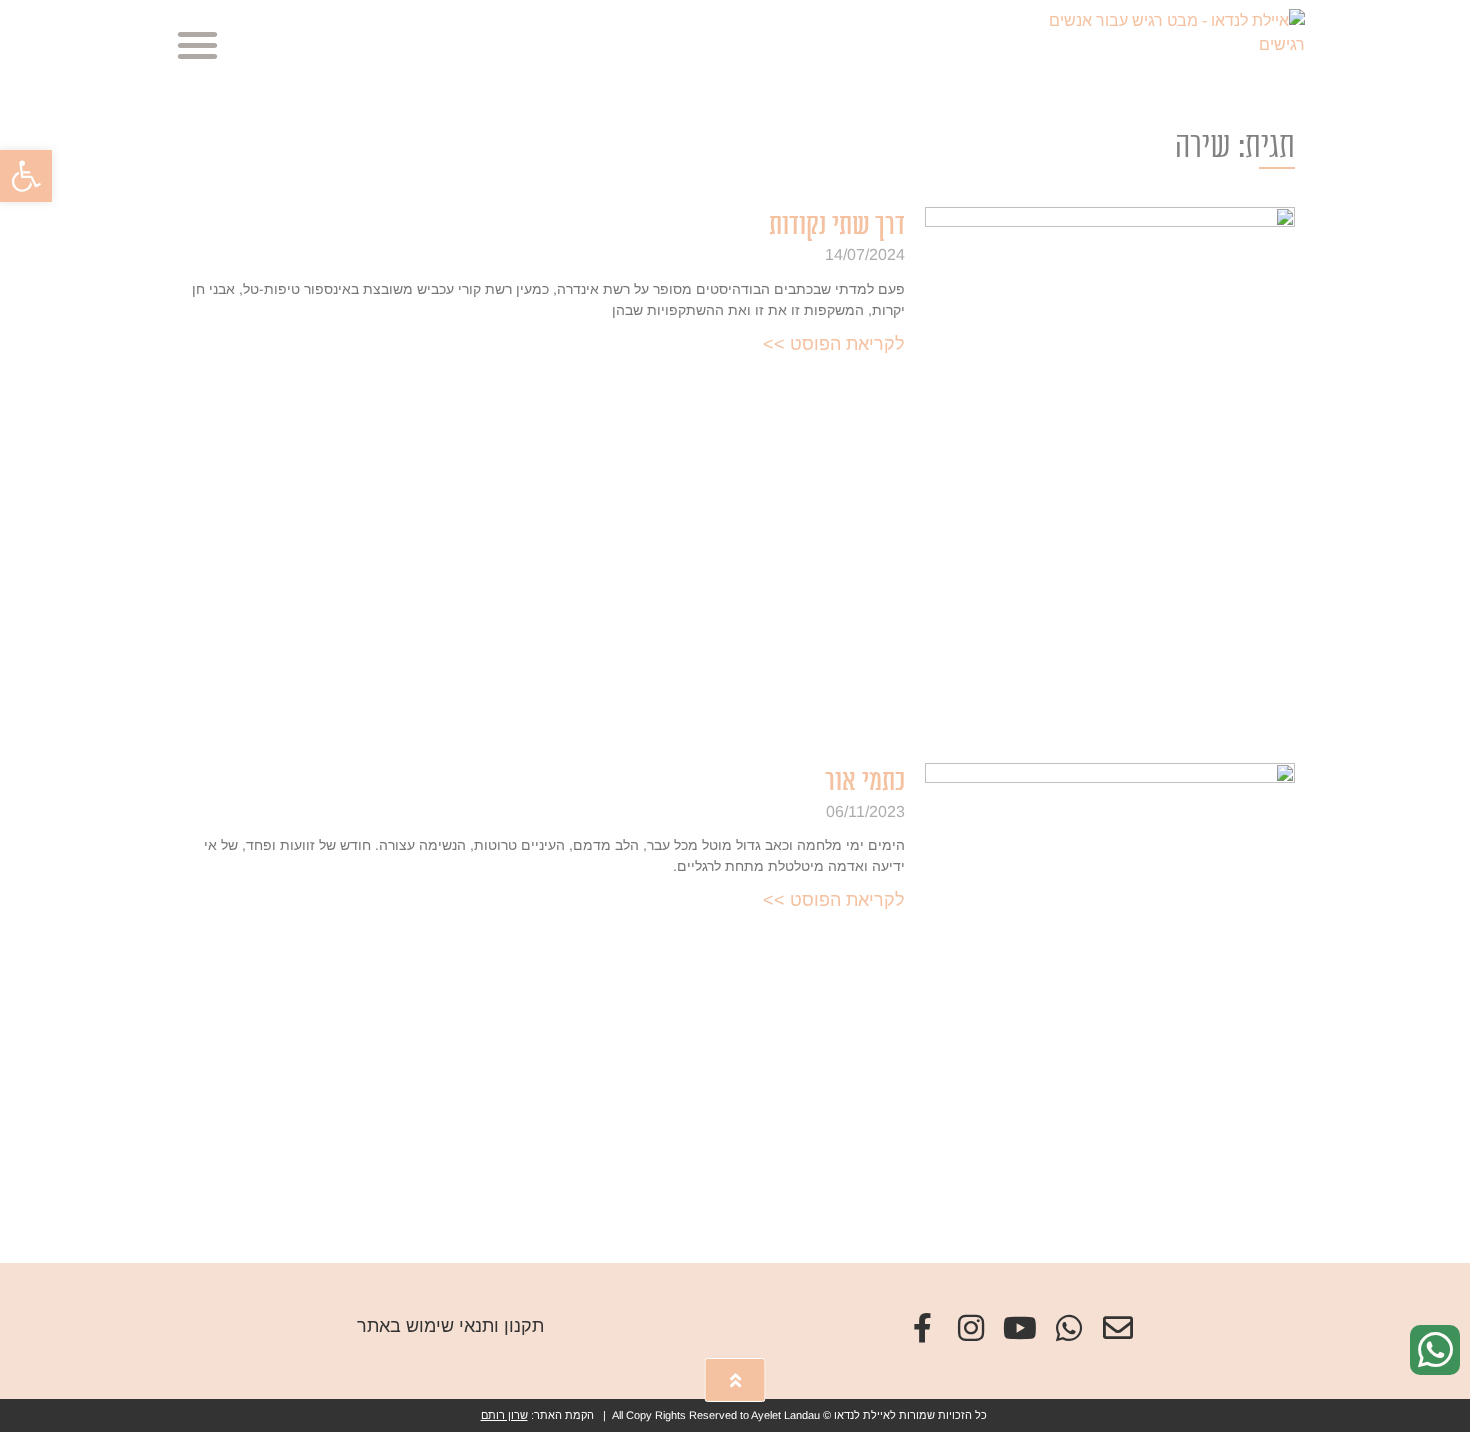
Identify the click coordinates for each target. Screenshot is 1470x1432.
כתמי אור (865, 781)
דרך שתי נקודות (837, 225)
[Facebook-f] (922, 1328)
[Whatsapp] (1069, 1328)
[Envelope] (1118, 1328)
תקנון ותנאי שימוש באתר (450, 1326)
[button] (26, 176)
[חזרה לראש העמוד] (735, 1380)
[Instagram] (971, 1328)
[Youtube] (1020, 1328)
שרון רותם (504, 1415)
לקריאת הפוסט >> (834, 344)
